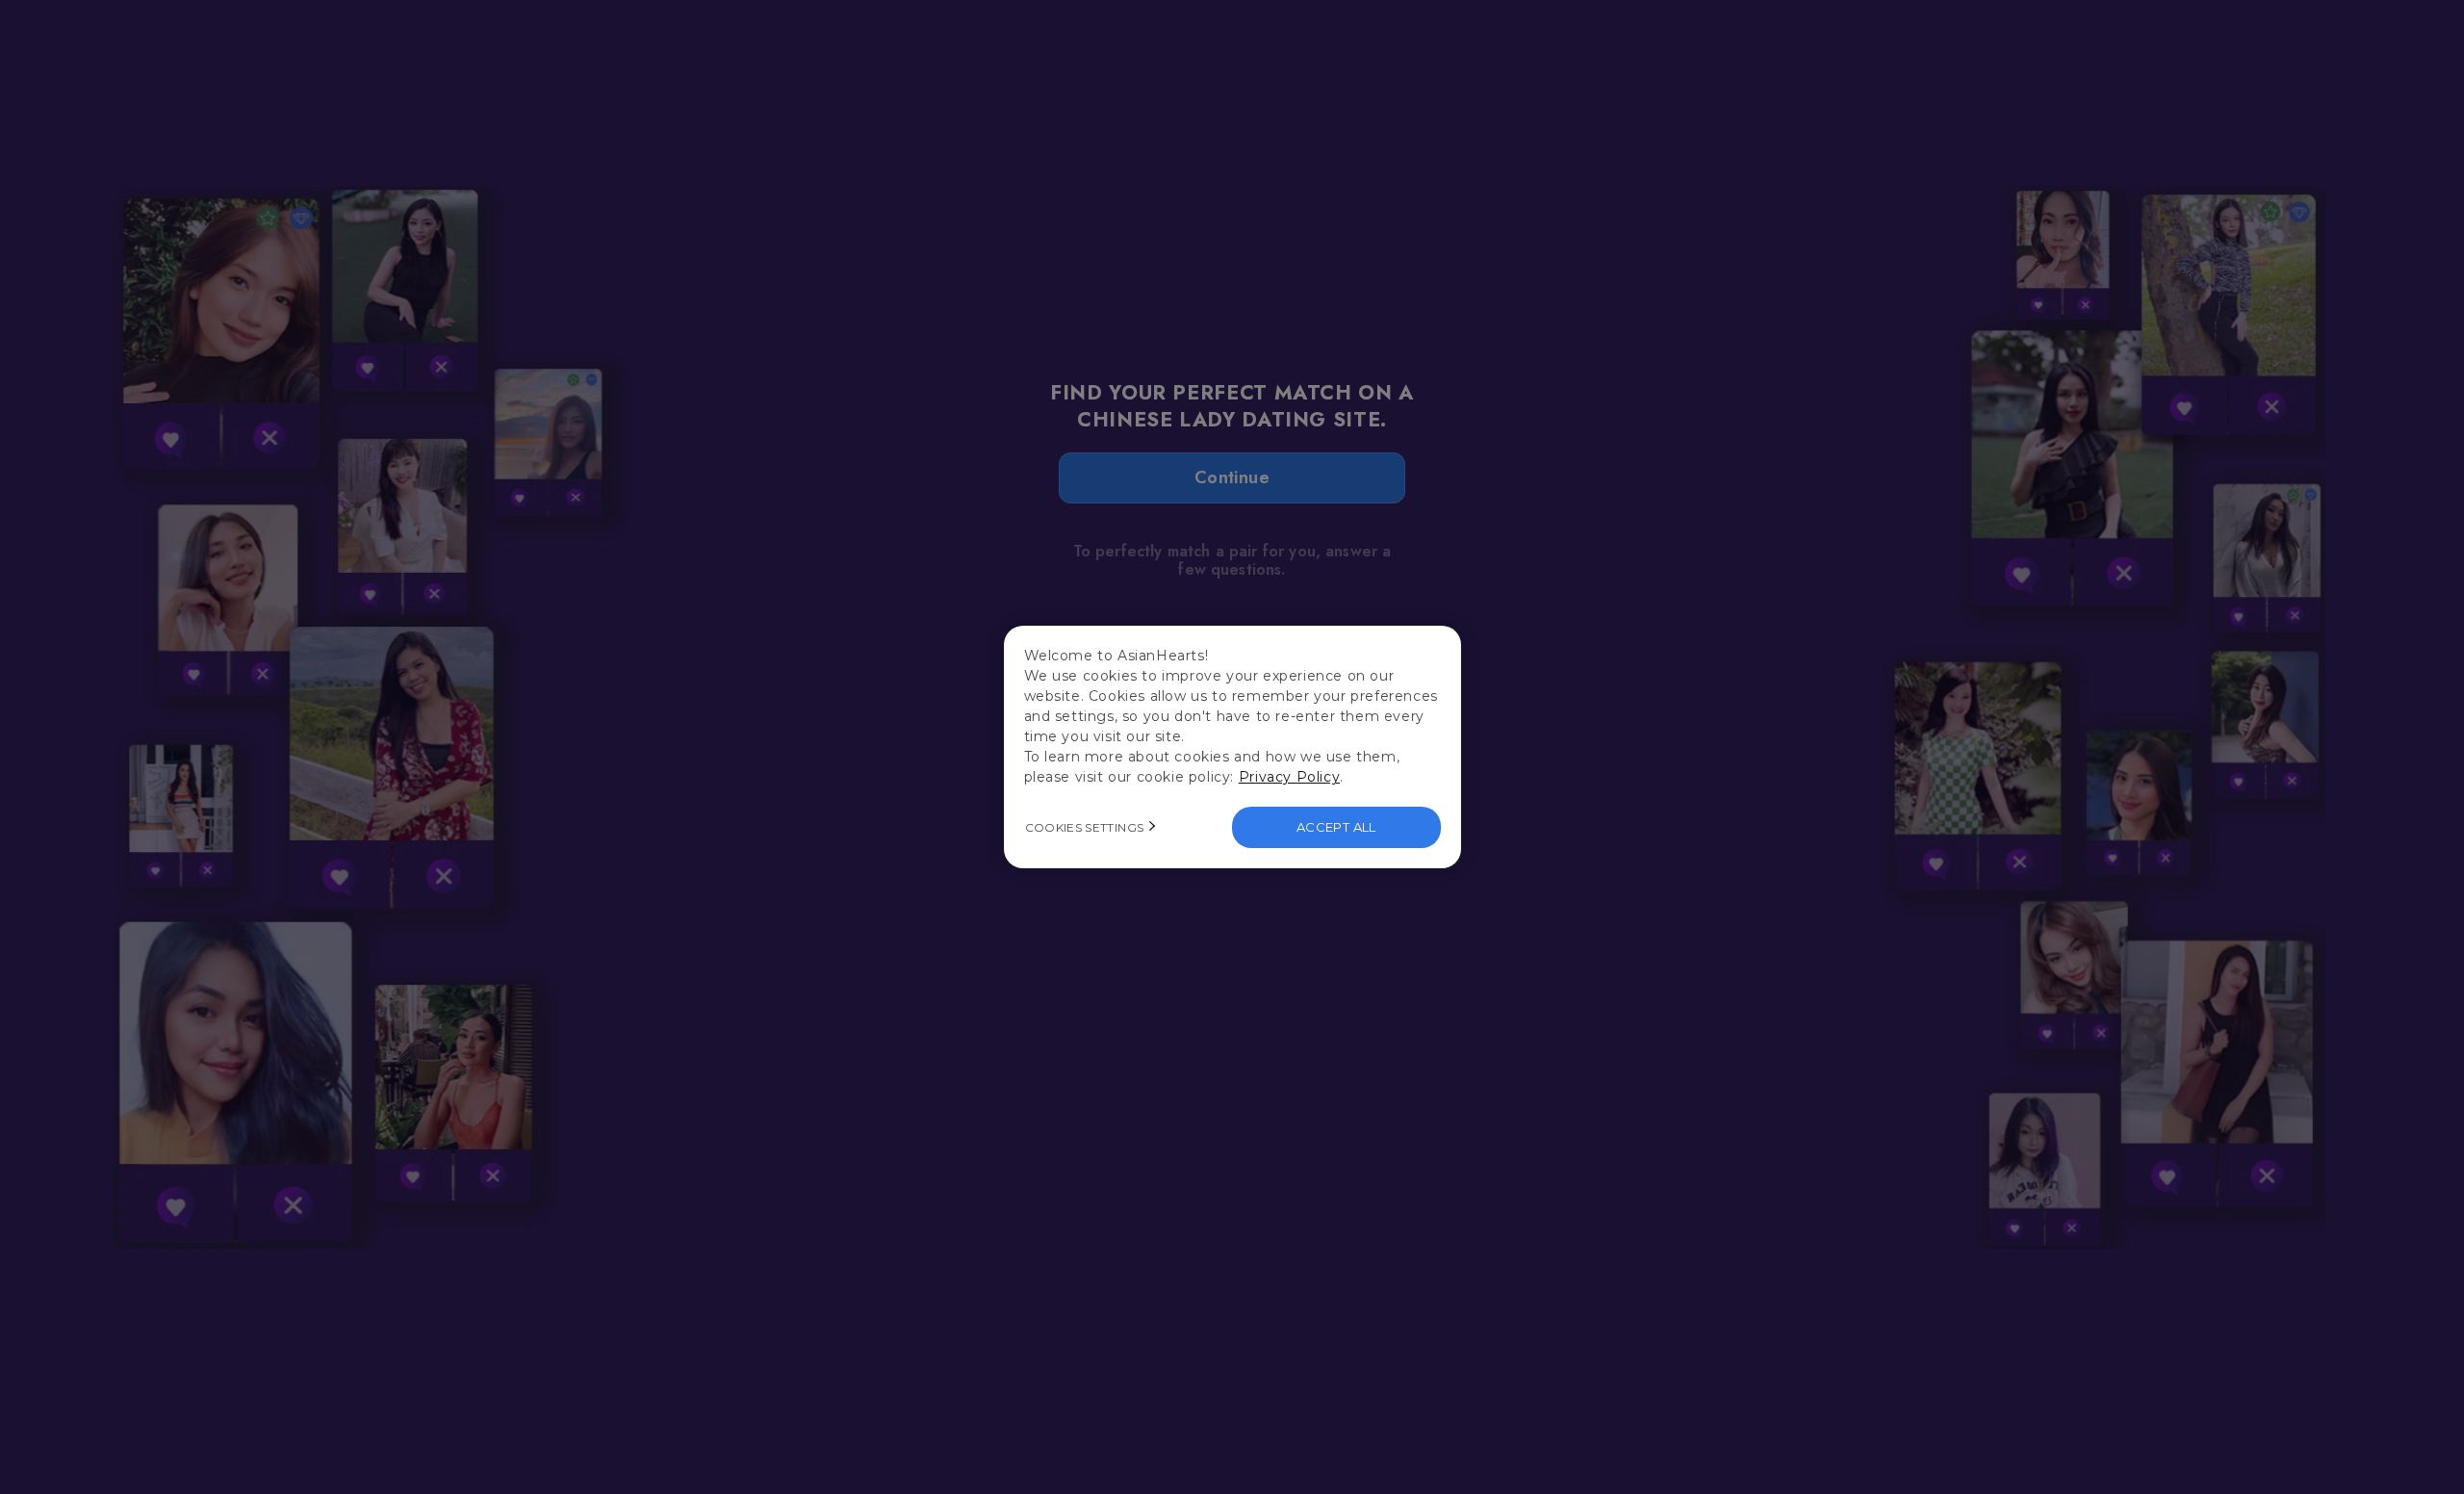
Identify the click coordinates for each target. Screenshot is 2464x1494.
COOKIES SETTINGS (1085, 827)
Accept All (1336, 827)
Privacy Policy (1289, 777)
